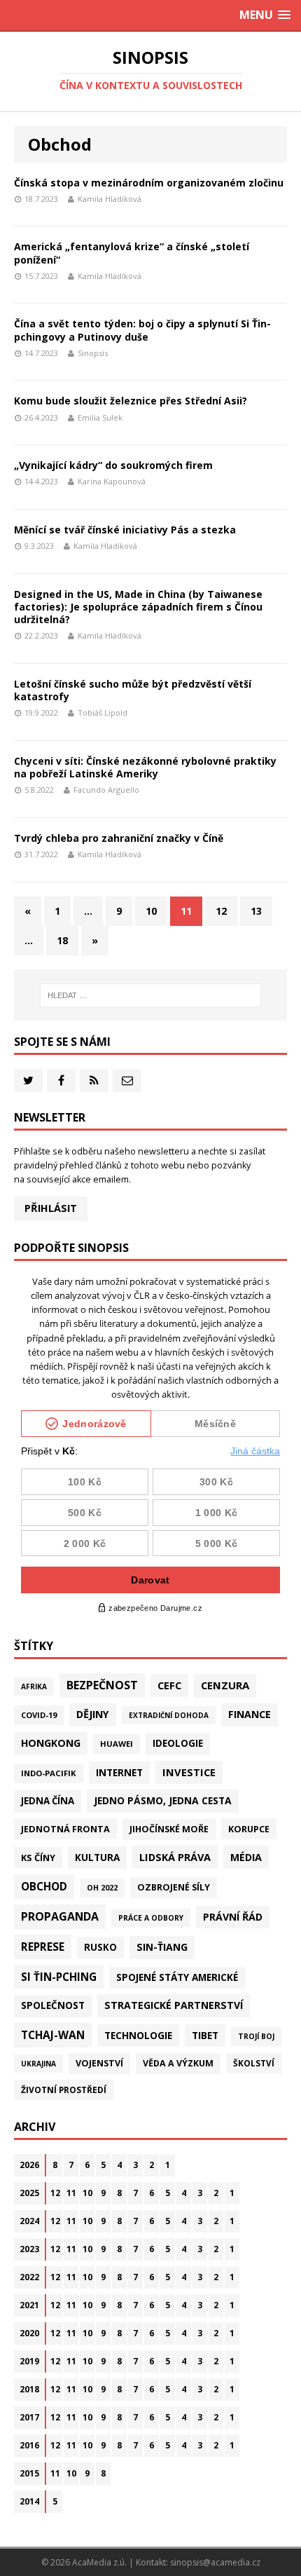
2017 (29, 2417)
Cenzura (225, 1685)
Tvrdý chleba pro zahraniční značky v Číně (119, 838)
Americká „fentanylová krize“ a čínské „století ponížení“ (132, 253)
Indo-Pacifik (49, 1773)
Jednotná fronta (65, 1829)
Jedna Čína (48, 1801)
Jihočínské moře (169, 1829)
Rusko (100, 1947)
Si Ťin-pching (59, 1977)
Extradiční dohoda (169, 1715)
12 (221, 911)
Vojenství (99, 2063)
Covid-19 (39, 1715)
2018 (29, 2389)
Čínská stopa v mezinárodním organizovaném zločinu (149, 183)
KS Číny (38, 1858)
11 (71, 2193)
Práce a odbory (151, 1918)
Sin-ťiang (162, 1947)
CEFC (169, 1685)
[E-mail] (127, 1081)
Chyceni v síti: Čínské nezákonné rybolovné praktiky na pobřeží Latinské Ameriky (145, 767)
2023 (29, 2249)
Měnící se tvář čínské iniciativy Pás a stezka (125, 530)
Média (246, 1857)
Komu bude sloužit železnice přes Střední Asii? (131, 401)
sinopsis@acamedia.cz (215, 2562)
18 (62, 940)
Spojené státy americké (177, 1977)
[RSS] (94, 1081)
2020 (29, 2333)
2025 (29, 2193)
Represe (43, 1947)
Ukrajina (38, 2064)
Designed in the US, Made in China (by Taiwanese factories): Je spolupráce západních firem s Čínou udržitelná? (138, 607)
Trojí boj (256, 2036)
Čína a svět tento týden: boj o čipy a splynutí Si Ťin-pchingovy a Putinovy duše (142, 330)
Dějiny (93, 1714)
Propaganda (60, 1916)
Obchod (44, 1886)
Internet (119, 1772)
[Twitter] (28, 1081)
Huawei (117, 1744)
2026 (29, 2165)
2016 (29, 2445)
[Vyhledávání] (151, 995)
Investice (189, 1772)
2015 (29, 2473)
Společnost (53, 2005)
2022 (29, 2277)
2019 (29, 2361)
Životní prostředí (64, 2090)
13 (256, 911)
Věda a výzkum (178, 2063)
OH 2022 (102, 1888)
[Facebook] (61, 1081)
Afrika (34, 1686)
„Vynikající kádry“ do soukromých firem (113, 465)
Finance (250, 1714)
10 (151, 911)
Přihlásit (51, 1208)
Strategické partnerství (174, 2005)
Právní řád (233, 1917)
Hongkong (51, 1743)
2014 (29, 2501)
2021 (29, 2305)
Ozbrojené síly (174, 1887)
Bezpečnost (102, 1685)
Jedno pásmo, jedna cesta (163, 1800)
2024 (29, 2221)
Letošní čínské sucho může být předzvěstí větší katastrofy (133, 690)
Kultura (97, 1857)
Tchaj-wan (53, 2035)
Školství (254, 2063)
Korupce (249, 1829)
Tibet (205, 2035)
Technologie (138, 2035)
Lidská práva (175, 1857)
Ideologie (178, 1743)
